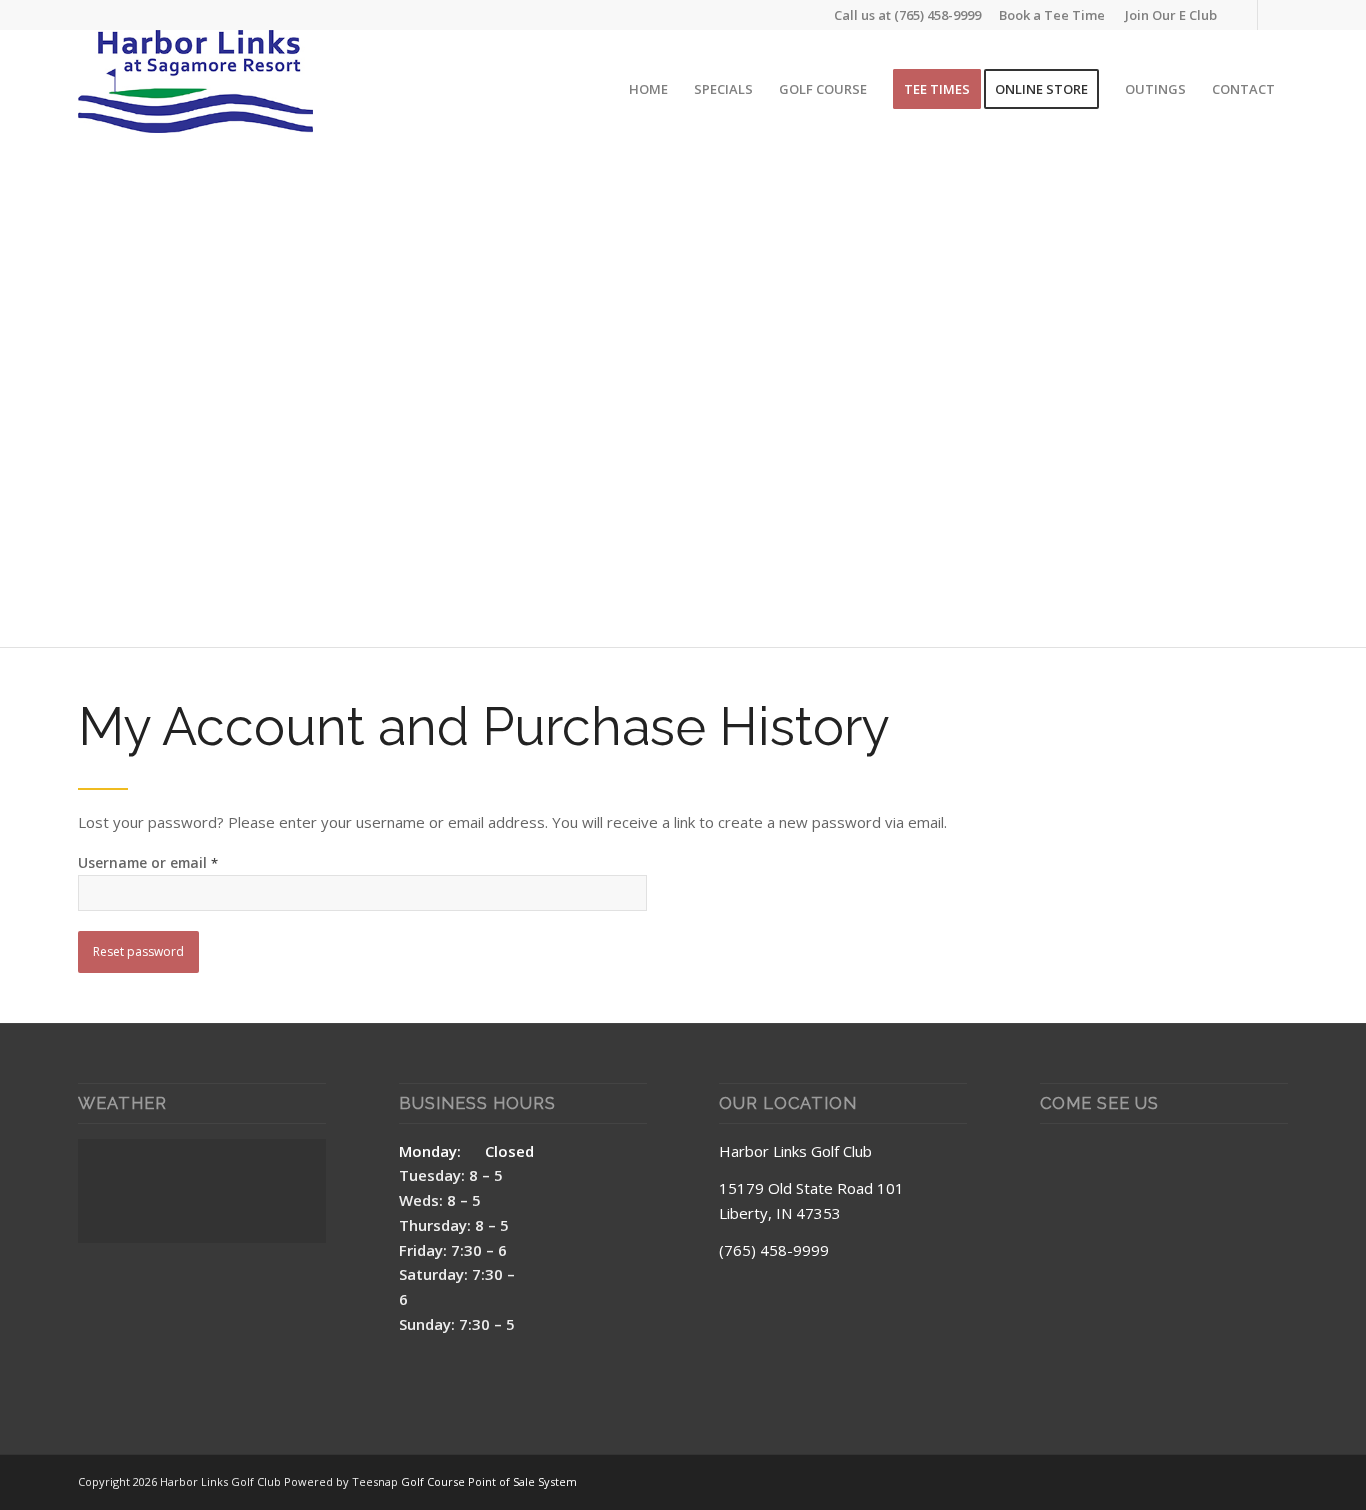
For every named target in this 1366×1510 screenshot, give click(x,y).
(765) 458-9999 (937, 15)
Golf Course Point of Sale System (489, 1481)
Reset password (138, 951)
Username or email (148, 862)
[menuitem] (1166, 15)
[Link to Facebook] (1242, 15)
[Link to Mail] (1273, 15)
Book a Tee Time (1052, 15)
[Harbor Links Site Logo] (195, 89)
